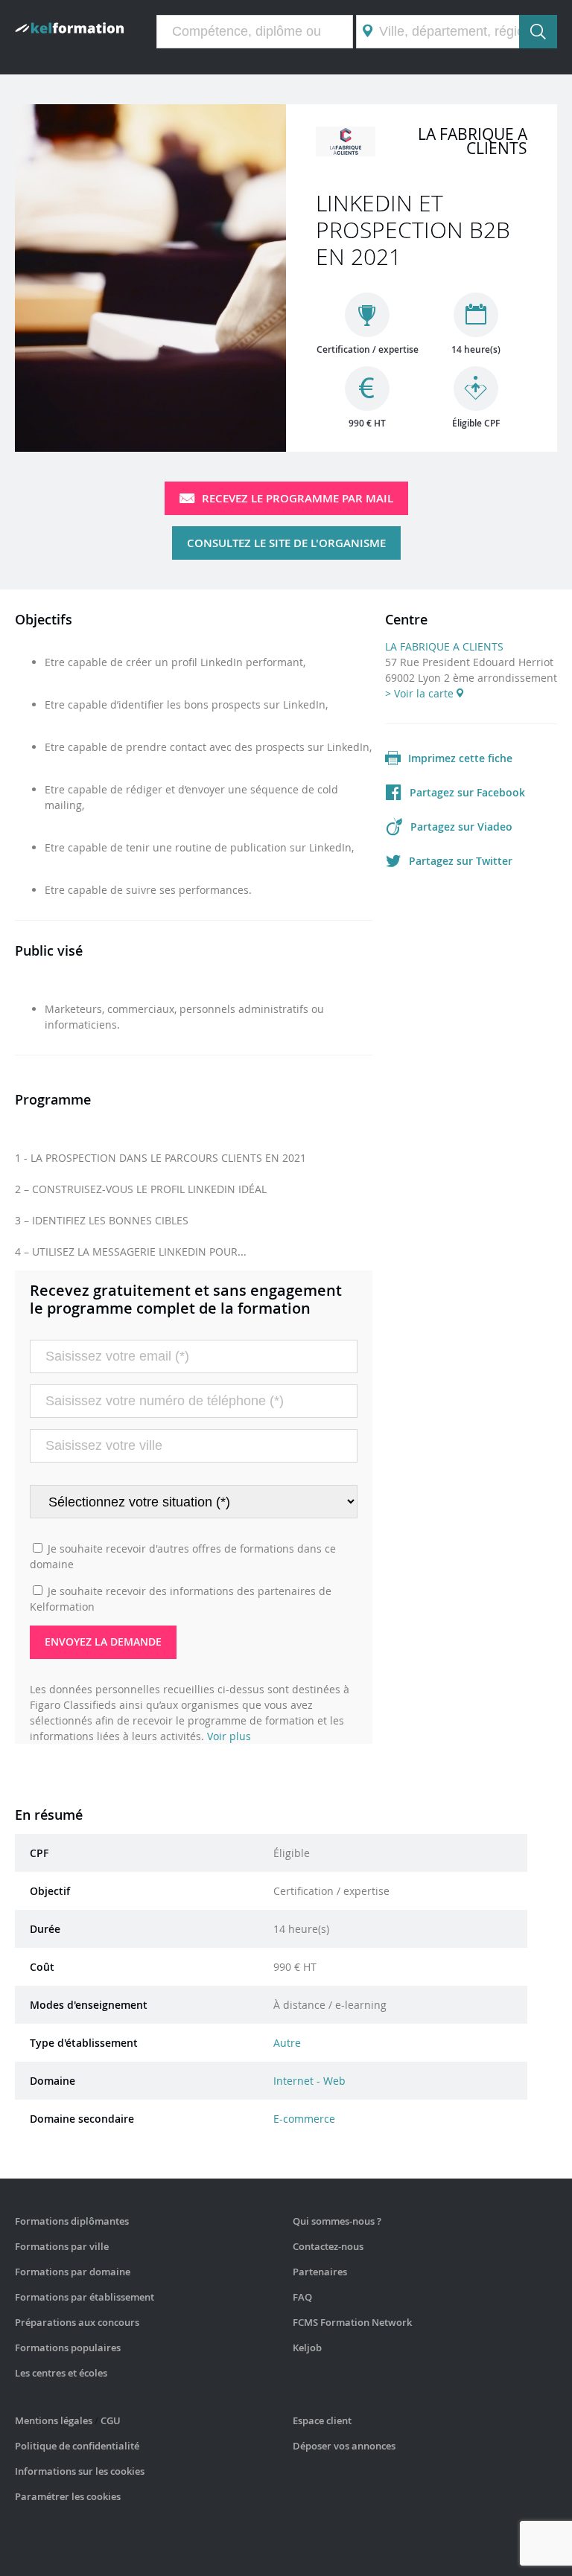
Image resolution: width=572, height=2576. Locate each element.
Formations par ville (62, 2246)
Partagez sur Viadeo (461, 827)
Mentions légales (54, 2420)
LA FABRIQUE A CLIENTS (444, 646)
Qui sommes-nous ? (337, 2221)
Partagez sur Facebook (467, 792)
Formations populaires (68, 2348)
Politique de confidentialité (77, 2446)
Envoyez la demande (103, 1642)
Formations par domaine (73, 2272)
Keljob (307, 2348)
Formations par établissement (85, 2297)
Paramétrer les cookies (68, 2496)
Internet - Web (309, 2081)
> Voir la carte (421, 693)
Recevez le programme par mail (298, 498)
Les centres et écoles (61, 2373)
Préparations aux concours (77, 2322)
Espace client (322, 2420)
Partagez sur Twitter (461, 861)
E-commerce (304, 2119)
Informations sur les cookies (80, 2471)
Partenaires (320, 2272)
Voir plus (229, 1736)
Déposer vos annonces (344, 2446)
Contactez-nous (328, 2246)
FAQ (302, 2297)
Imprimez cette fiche (460, 758)
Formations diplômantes (72, 2221)
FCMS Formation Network (352, 2322)
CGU (111, 2420)
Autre (287, 2043)
